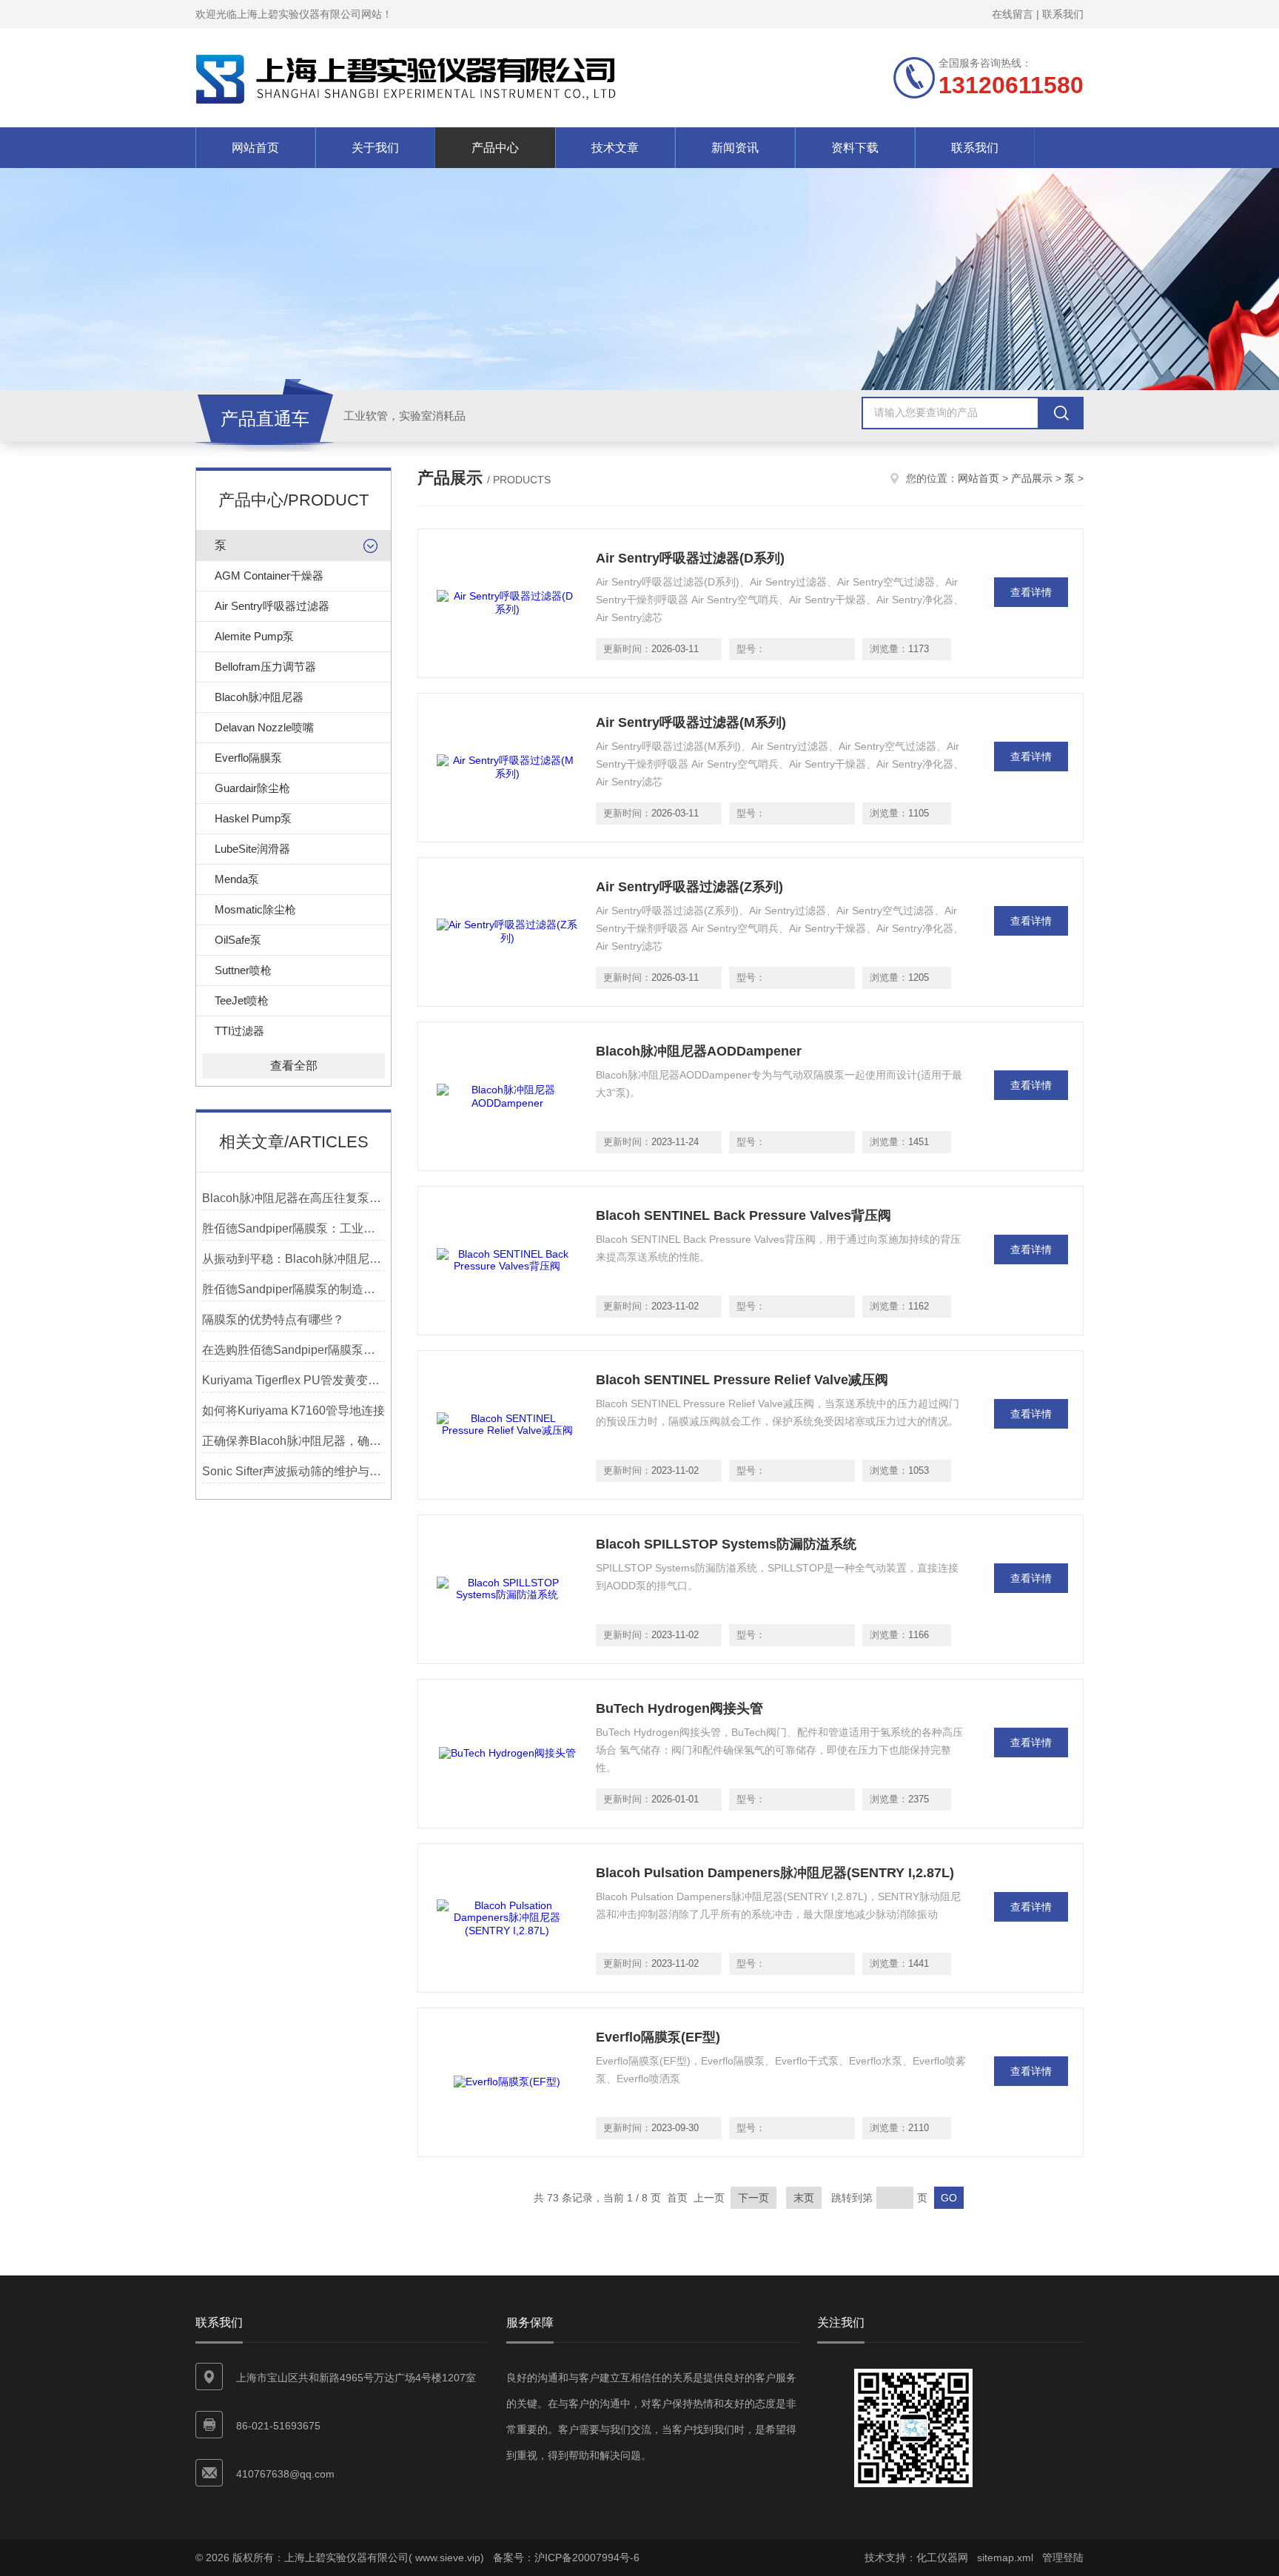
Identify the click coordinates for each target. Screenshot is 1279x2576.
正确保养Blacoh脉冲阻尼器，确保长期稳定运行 (293, 1441)
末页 (804, 2198)
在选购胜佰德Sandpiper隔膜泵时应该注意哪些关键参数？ (293, 1350)
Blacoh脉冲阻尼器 (259, 697)
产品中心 (495, 148)
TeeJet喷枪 (242, 1000)
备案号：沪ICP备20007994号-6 (566, 2557)
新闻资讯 (735, 148)
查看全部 (294, 1066)
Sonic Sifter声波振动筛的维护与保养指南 (293, 1471)
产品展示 (1032, 478)
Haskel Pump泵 (253, 818)
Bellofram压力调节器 (265, 667)
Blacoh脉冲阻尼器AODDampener (699, 1051)
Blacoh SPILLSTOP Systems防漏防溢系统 (726, 1544)
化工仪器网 (942, 2557)
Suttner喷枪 (243, 970)
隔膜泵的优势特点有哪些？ (273, 1319)
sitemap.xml (1005, 2557)
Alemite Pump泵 (254, 636)
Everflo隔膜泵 (248, 758)
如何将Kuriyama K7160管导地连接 (293, 1411)
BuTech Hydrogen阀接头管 (679, 1708)
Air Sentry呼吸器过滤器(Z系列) (689, 887)
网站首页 (255, 148)
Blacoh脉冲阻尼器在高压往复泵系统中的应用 (293, 1198)
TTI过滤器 (239, 1031)
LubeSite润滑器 (252, 849)
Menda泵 (237, 879)
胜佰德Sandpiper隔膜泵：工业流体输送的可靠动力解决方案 (293, 1228)
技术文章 (615, 148)
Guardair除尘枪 (252, 788)
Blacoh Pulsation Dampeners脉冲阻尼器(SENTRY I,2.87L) (775, 1873)
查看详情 (1031, 592)
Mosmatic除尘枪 (255, 909)
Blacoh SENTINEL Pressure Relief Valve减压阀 (742, 1380)
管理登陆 (1063, 2557)
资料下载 (855, 148)
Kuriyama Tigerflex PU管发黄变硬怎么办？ (293, 1380)
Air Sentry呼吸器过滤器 (272, 606)
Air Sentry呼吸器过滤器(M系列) (691, 722)
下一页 (753, 2198)
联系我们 (1063, 14)
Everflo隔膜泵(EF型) (658, 2037)
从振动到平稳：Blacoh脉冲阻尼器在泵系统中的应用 (293, 1259)
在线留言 (1013, 14)
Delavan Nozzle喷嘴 (264, 727)
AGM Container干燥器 (269, 576)
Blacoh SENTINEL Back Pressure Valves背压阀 (743, 1215)
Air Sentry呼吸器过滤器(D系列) (690, 558)
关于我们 (375, 148)
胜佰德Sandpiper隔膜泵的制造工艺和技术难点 (293, 1289)
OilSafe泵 (238, 940)
